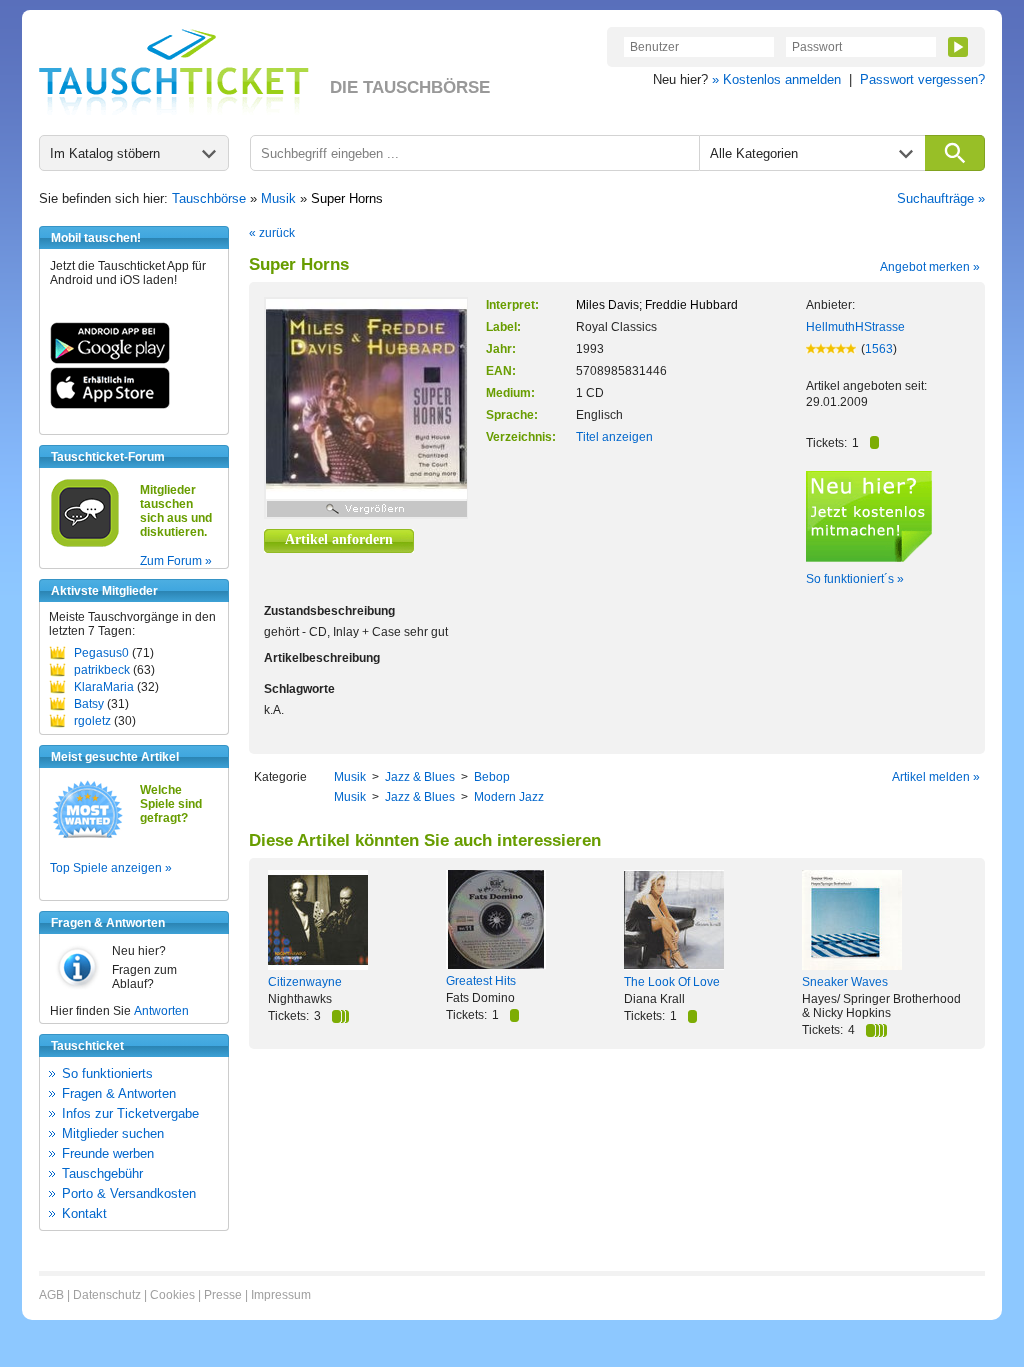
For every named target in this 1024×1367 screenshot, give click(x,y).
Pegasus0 (101, 653)
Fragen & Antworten (119, 1093)
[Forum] (85, 544)
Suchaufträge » (941, 198)
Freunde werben (108, 1153)
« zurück (272, 233)
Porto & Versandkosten (129, 1193)
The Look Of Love (672, 982)
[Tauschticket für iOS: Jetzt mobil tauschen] (110, 405)
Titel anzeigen (614, 437)
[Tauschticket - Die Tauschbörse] (174, 72)
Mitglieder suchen (113, 1133)
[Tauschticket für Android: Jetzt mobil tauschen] (110, 360)
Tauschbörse (209, 198)
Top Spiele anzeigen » (111, 868)
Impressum (281, 1295)
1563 (879, 349)
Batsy (89, 704)
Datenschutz (107, 1295)
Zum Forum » (176, 561)
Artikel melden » (936, 777)
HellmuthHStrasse (855, 327)
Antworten (161, 1011)
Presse (223, 1295)
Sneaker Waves (845, 982)
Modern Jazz (509, 797)
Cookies (172, 1295)
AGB (51, 1295)
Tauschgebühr (102, 1173)
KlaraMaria (104, 687)
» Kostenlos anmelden (776, 79)
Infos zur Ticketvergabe (130, 1113)
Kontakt (84, 1213)
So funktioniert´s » (855, 579)
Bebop (492, 777)
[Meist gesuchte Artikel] (87, 837)
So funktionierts (107, 1073)
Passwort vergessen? (922, 79)
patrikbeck (102, 670)
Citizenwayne (305, 982)
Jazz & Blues (420, 777)
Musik (278, 198)
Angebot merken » (930, 267)
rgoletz (92, 721)
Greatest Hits (481, 981)
